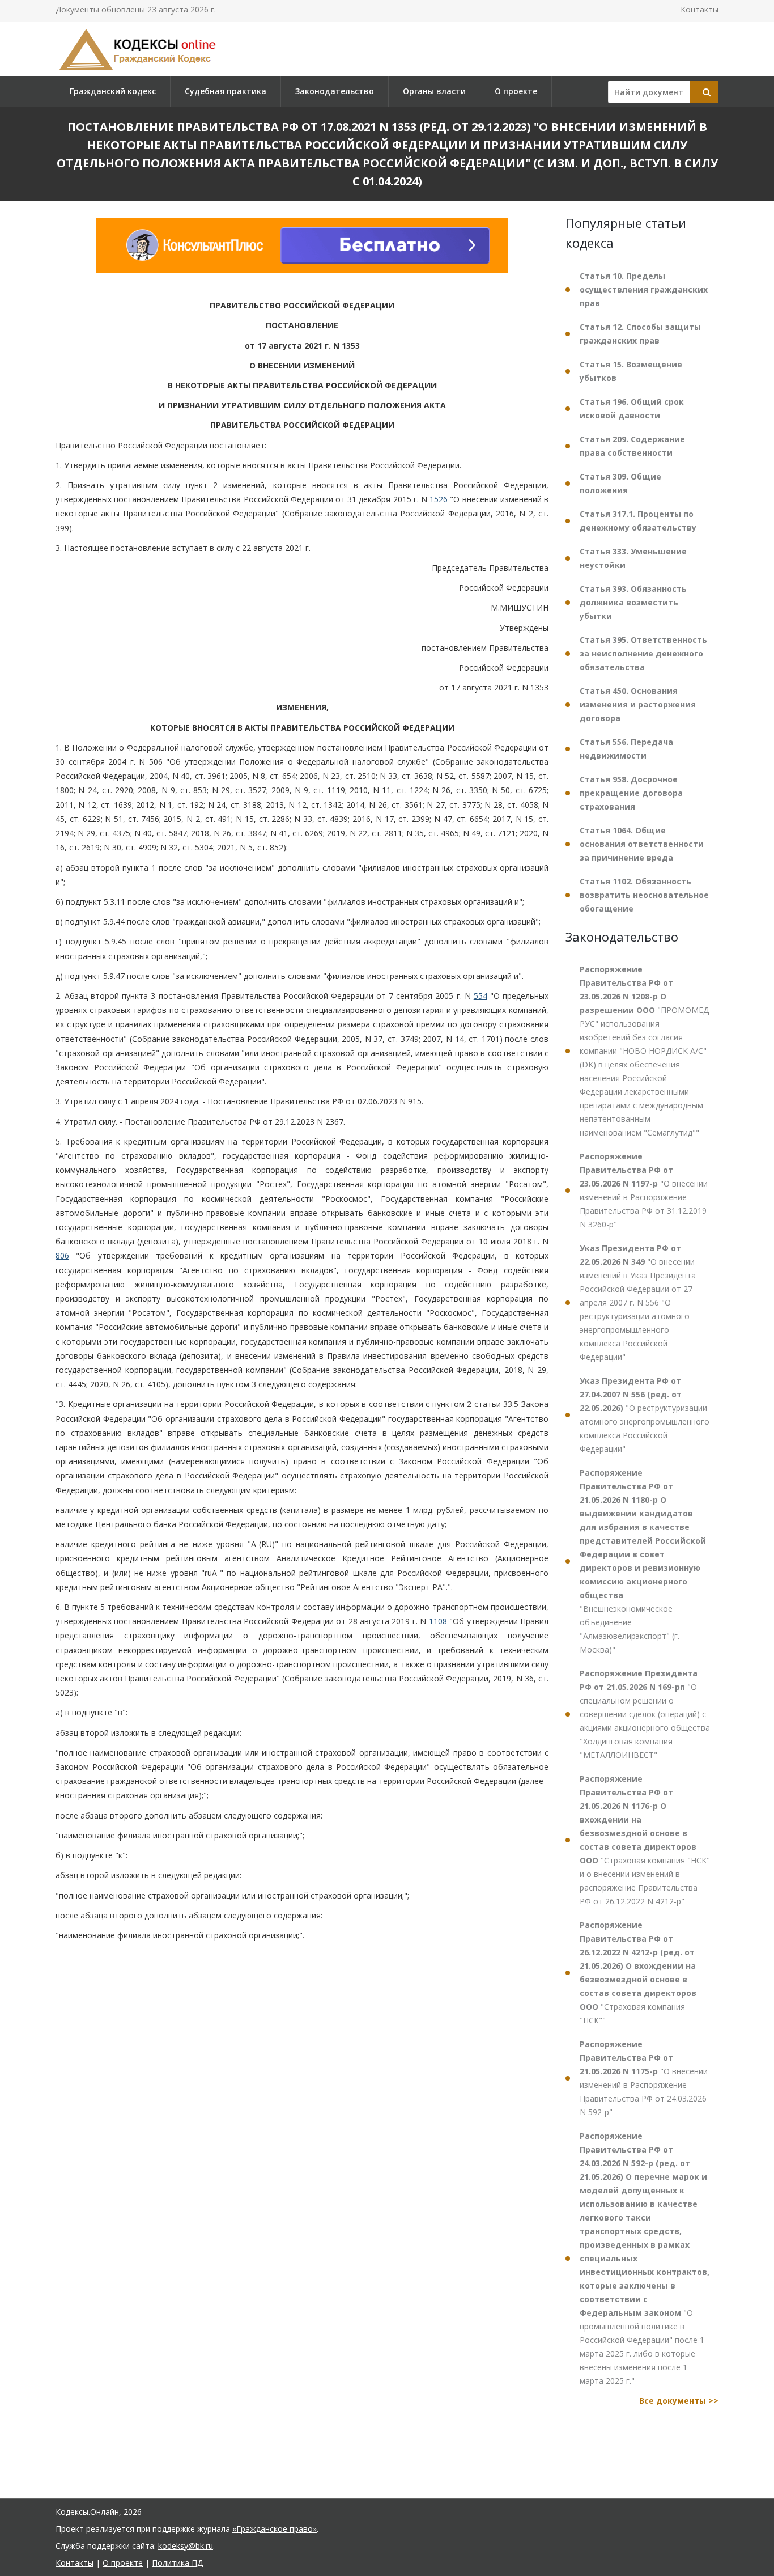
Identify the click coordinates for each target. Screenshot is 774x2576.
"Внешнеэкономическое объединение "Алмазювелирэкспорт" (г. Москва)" (643, 1561)
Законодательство (335, 91)
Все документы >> (679, 2401)
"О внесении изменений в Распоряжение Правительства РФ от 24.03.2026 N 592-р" (644, 2078)
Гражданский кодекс (113, 91)
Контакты (699, 9)
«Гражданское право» (275, 2529)
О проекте (516, 91)
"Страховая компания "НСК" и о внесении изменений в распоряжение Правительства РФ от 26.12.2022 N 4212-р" (645, 1840)
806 (62, 1255)
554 (480, 996)
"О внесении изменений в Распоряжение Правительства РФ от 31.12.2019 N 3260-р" (644, 1190)
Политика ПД (177, 2563)
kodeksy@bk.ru (186, 2546)
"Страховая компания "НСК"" (638, 1973)
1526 (439, 499)
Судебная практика (226, 91)
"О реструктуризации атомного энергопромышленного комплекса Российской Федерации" (645, 1415)
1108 (438, 1621)
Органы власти (434, 91)
